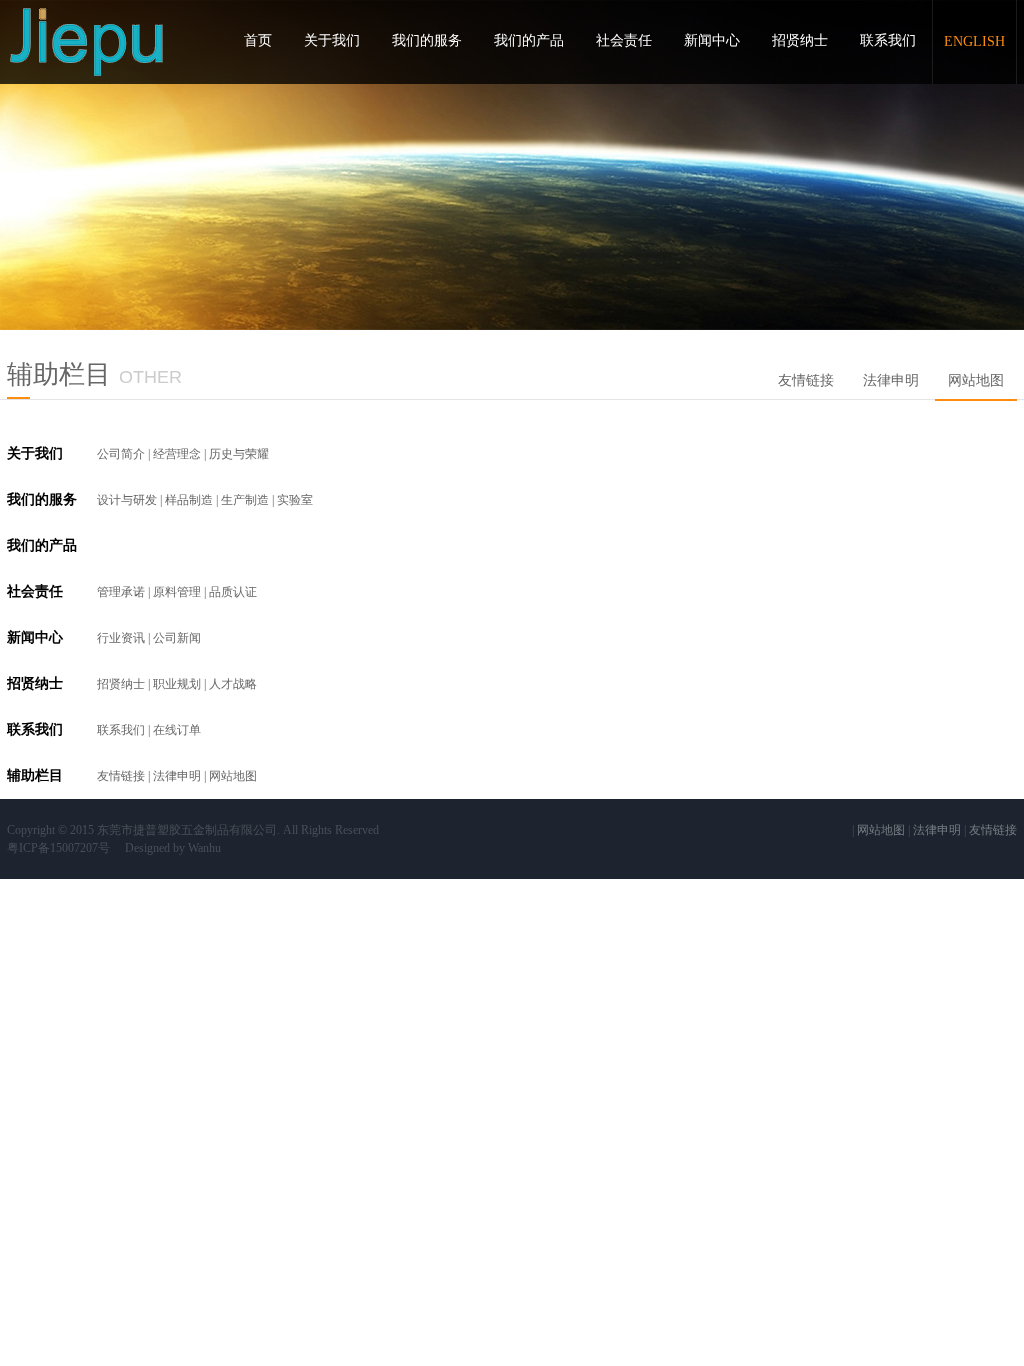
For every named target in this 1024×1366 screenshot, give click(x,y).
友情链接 (806, 380)
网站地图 (976, 380)
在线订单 (177, 730)
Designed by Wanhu (173, 848)
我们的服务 (427, 40)
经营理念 (177, 454)
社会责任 (624, 40)
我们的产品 (529, 40)
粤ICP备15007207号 (58, 848)
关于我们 (332, 40)
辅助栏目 (35, 775)
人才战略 (233, 684)
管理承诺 (121, 592)
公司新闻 (177, 638)
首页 (258, 40)
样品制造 (189, 500)
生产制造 (245, 500)
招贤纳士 (800, 40)
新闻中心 (712, 40)
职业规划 (177, 684)
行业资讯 (121, 638)
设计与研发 (127, 500)
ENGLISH (974, 41)
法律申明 (891, 380)
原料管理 (177, 592)
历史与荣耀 (239, 454)
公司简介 (121, 454)
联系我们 (888, 40)
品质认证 (233, 592)
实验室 (295, 500)
